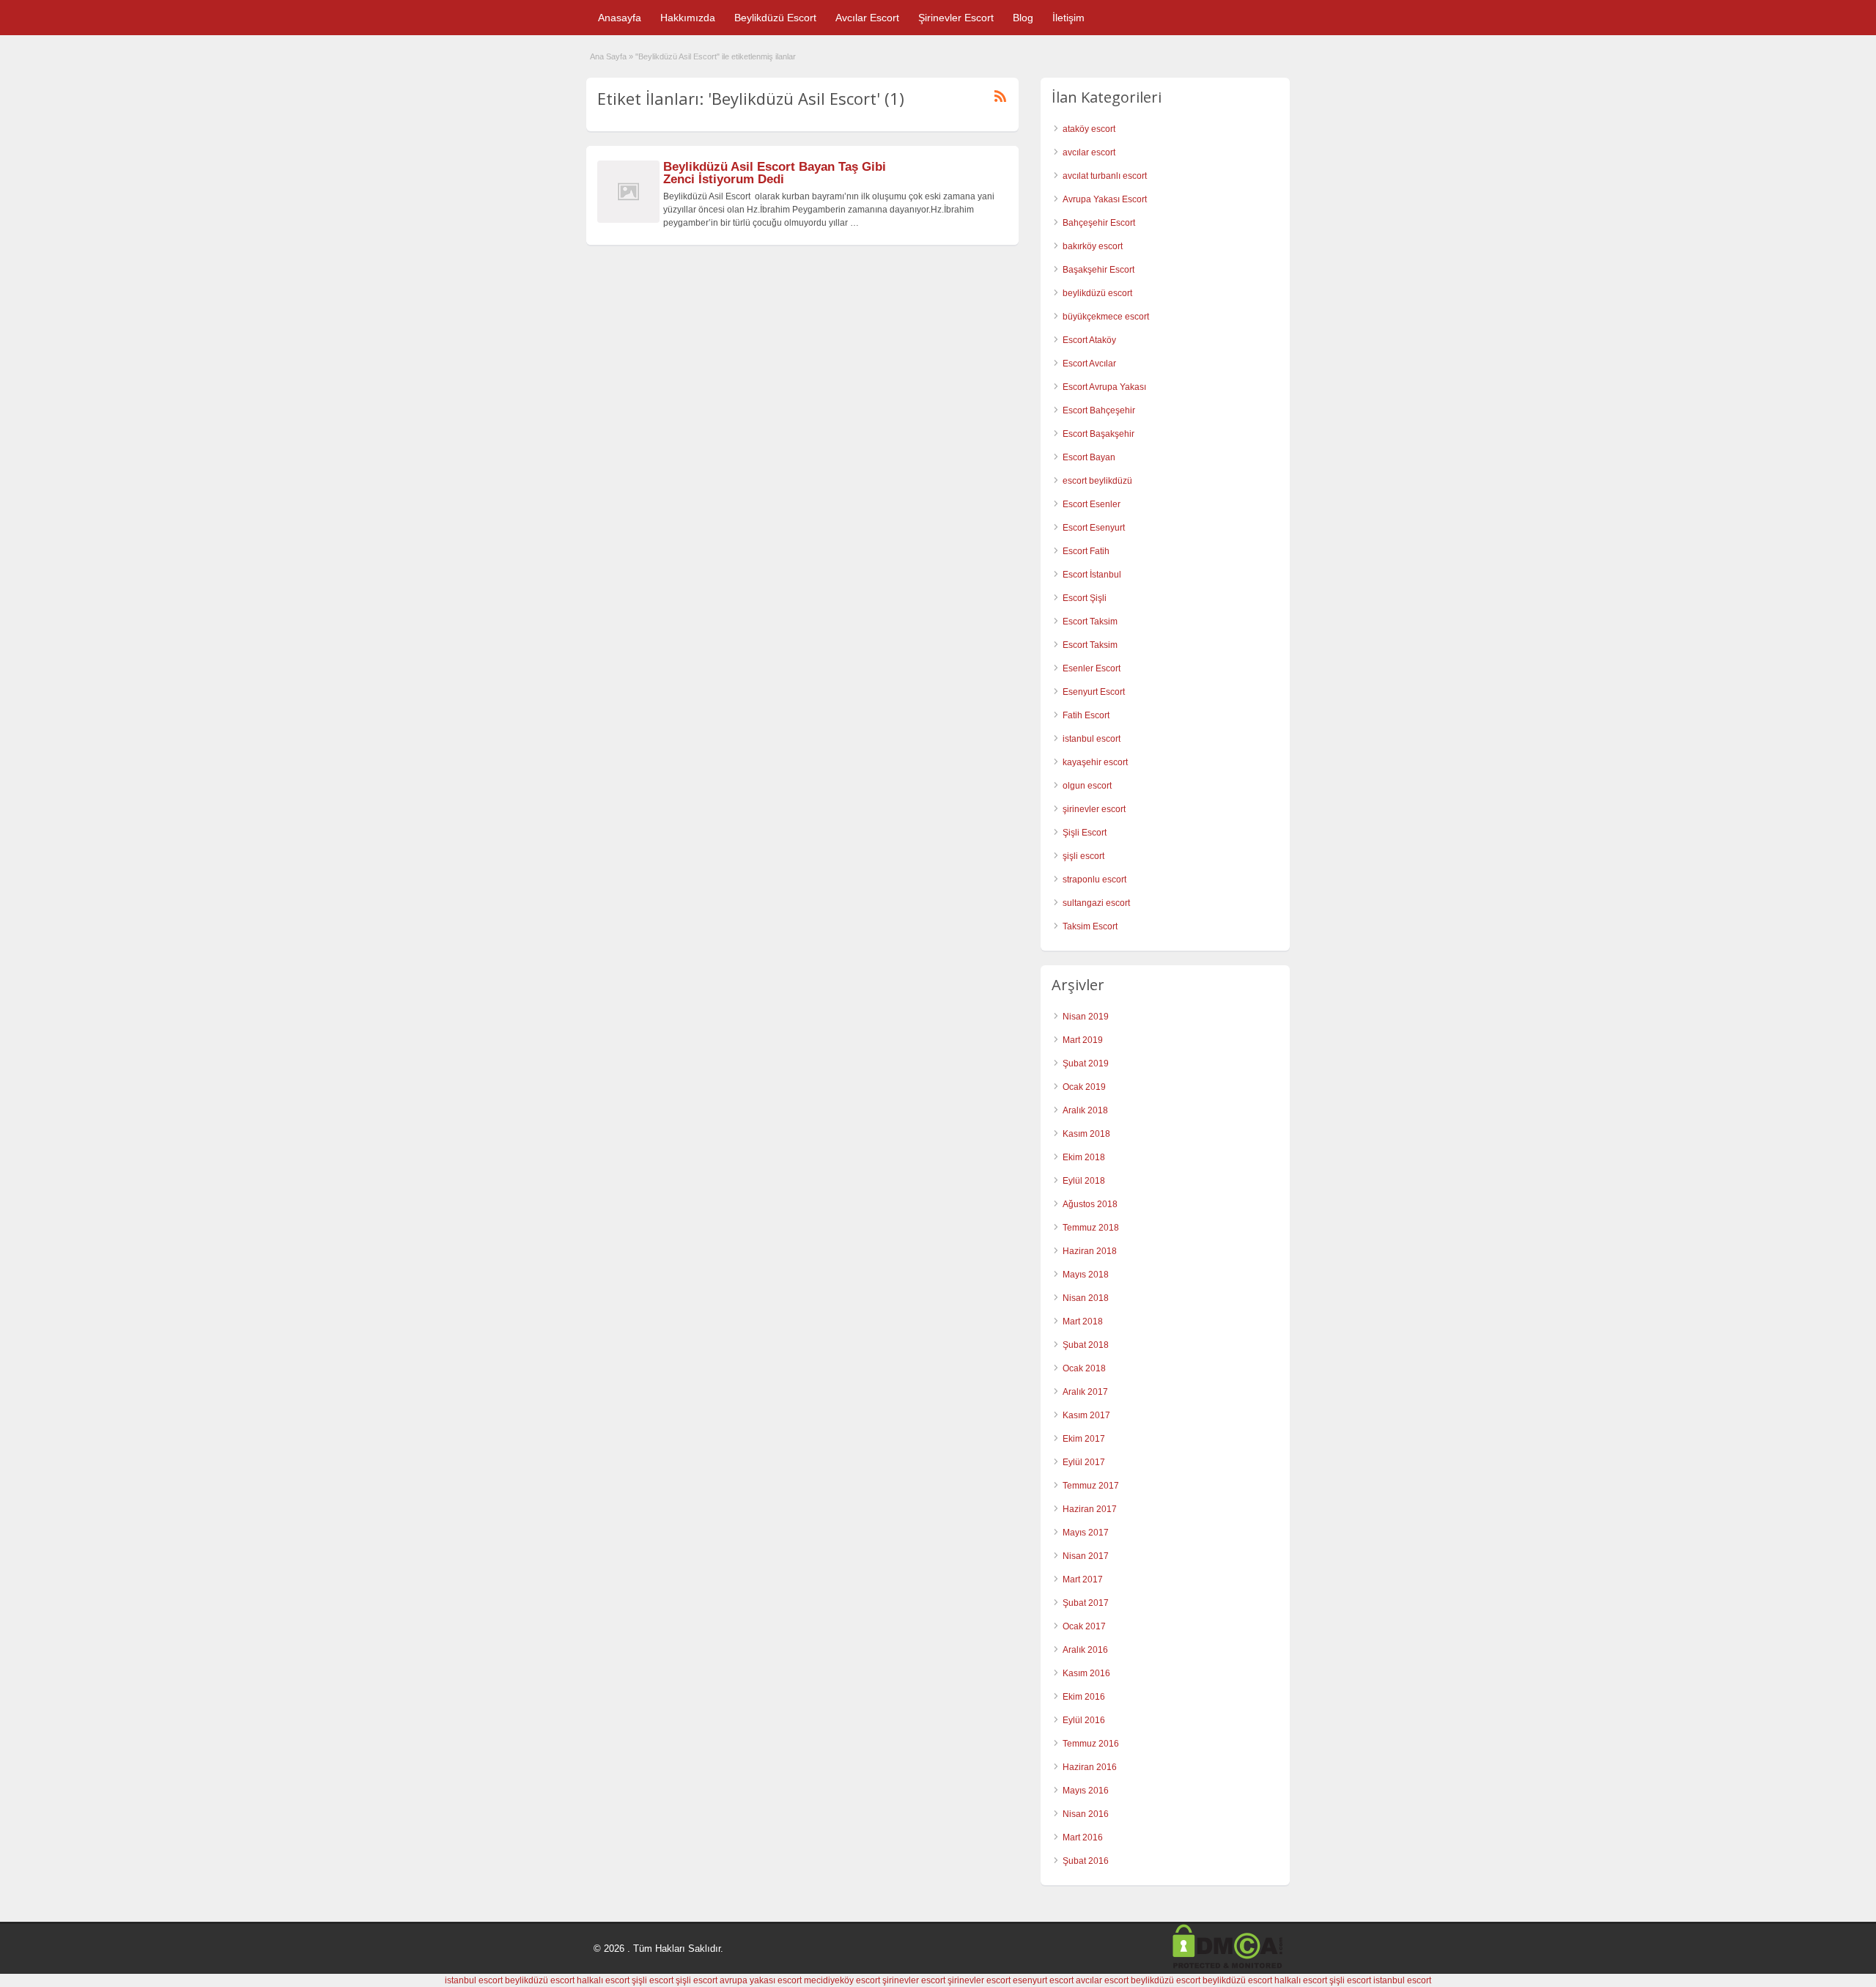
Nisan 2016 (1086, 1814)
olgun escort (1087, 786)
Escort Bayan (1089, 457)
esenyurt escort (1043, 1980)
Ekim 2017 (1084, 1439)
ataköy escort (1089, 129)
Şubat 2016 (1086, 1861)
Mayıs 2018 (1086, 1275)
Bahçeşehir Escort (1099, 223)
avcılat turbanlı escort (1105, 176)
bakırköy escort (1093, 246)
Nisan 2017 (1086, 1556)
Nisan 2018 (1086, 1298)
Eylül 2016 (1084, 1720)
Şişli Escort (1085, 833)
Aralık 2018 (1085, 1110)
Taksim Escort (1090, 926)
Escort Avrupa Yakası (1104, 387)
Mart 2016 (1083, 1837)
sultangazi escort (1096, 903)
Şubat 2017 (1086, 1603)
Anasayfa (620, 18)
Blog (1023, 18)
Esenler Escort (1092, 668)
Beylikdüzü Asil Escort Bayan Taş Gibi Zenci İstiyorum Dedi (775, 173)
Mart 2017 (1083, 1579)
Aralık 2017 (1085, 1392)
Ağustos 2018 (1090, 1204)
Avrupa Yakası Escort (1105, 199)
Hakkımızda (688, 18)
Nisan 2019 (1086, 1017)
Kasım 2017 (1086, 1415)
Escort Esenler (1092, 504)
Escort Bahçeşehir (1099, 410)
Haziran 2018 (1090, 1251)
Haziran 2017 (1090, 1509)
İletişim (1068, 18)
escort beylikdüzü (1097, 481)
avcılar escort (1089, 152)
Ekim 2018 (1084, 1157)
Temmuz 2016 (1091, 1744)
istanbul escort (1092, 739)
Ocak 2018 (1084, 1368)
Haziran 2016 (1090, 1767)
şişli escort (1083, 856)
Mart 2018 (1083, 1321)
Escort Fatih (1086, 551)
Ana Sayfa (608, 56)
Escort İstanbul (1092, 575)
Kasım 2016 (1086, 1673)
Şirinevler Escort (956, 18)
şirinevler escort (1094, 809)
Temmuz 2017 (1091, 1486)
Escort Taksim (1090, 622)
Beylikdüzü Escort (775, 18)
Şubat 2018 (1086, 1345)
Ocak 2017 (1084, 1626)
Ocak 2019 (1084, 1087)
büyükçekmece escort (1106, 317)
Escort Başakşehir (1098, 434)
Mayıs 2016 (1086, 1791)
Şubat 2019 (1086, 1063)
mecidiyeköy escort (842, 1980)
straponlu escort (1094, 880)
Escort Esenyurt (1094, 528)
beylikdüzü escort (1097, 293)
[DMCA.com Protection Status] (1227, 1966)
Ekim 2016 (1084, 1697)
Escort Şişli (1085, 598)
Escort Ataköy (1089, 340)
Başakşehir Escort (1098, 270)
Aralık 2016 (1085, 1650)
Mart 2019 (1083, 1040)
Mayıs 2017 (1086, 1533)
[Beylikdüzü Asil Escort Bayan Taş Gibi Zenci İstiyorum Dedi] (628, 220)
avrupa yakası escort (761, 1980)
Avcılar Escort (867, 18)
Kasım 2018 (1086, 1134)
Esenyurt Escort (1094, 692)
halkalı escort (603, 1980)
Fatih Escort (1086, 715)
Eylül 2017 (1084, 1462)
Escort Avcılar (1089, 364)
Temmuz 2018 (1091, 1228)
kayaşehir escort (1095, 762)
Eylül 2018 (1084, 1181)
